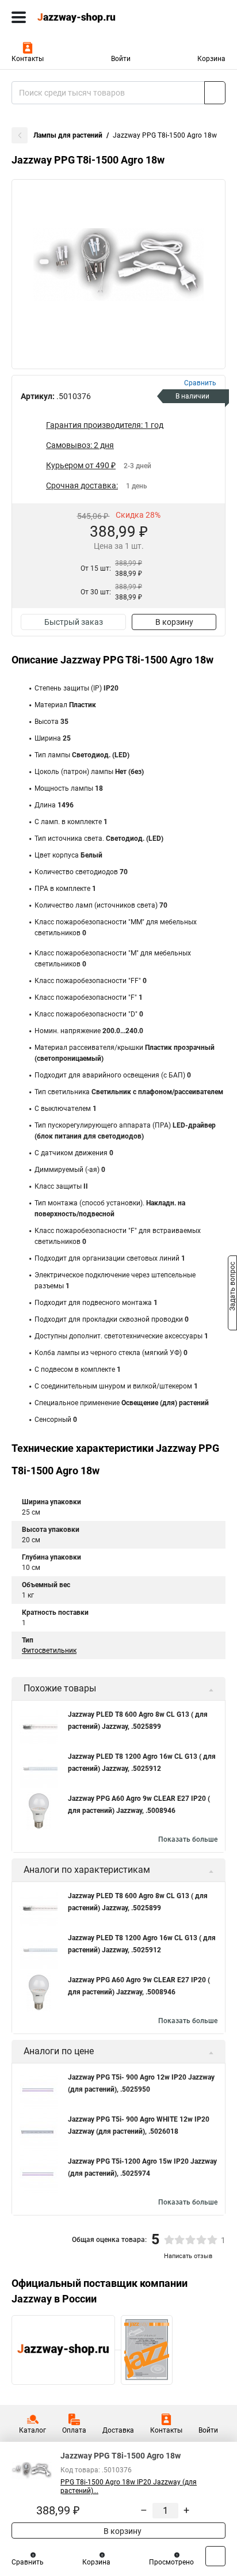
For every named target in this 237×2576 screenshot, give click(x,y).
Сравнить (28, 2562)
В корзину (174, 622)
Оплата (74, 2430)
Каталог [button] (33, 2430)
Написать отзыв (188, 2256)
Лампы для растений (68, 135)
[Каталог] (19, 17)
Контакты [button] (28, 59)
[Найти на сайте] (215, 93)
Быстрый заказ (74, 622)
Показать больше (188, 1839)
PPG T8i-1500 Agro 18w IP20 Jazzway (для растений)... (129, 2486)
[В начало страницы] (215, 2556)
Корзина (211, 59)
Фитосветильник (49, 1651)
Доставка (118, 2430)
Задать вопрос (232, 1287)
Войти (121, 59)
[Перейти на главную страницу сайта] (86, 17)
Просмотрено (171, 2562)
